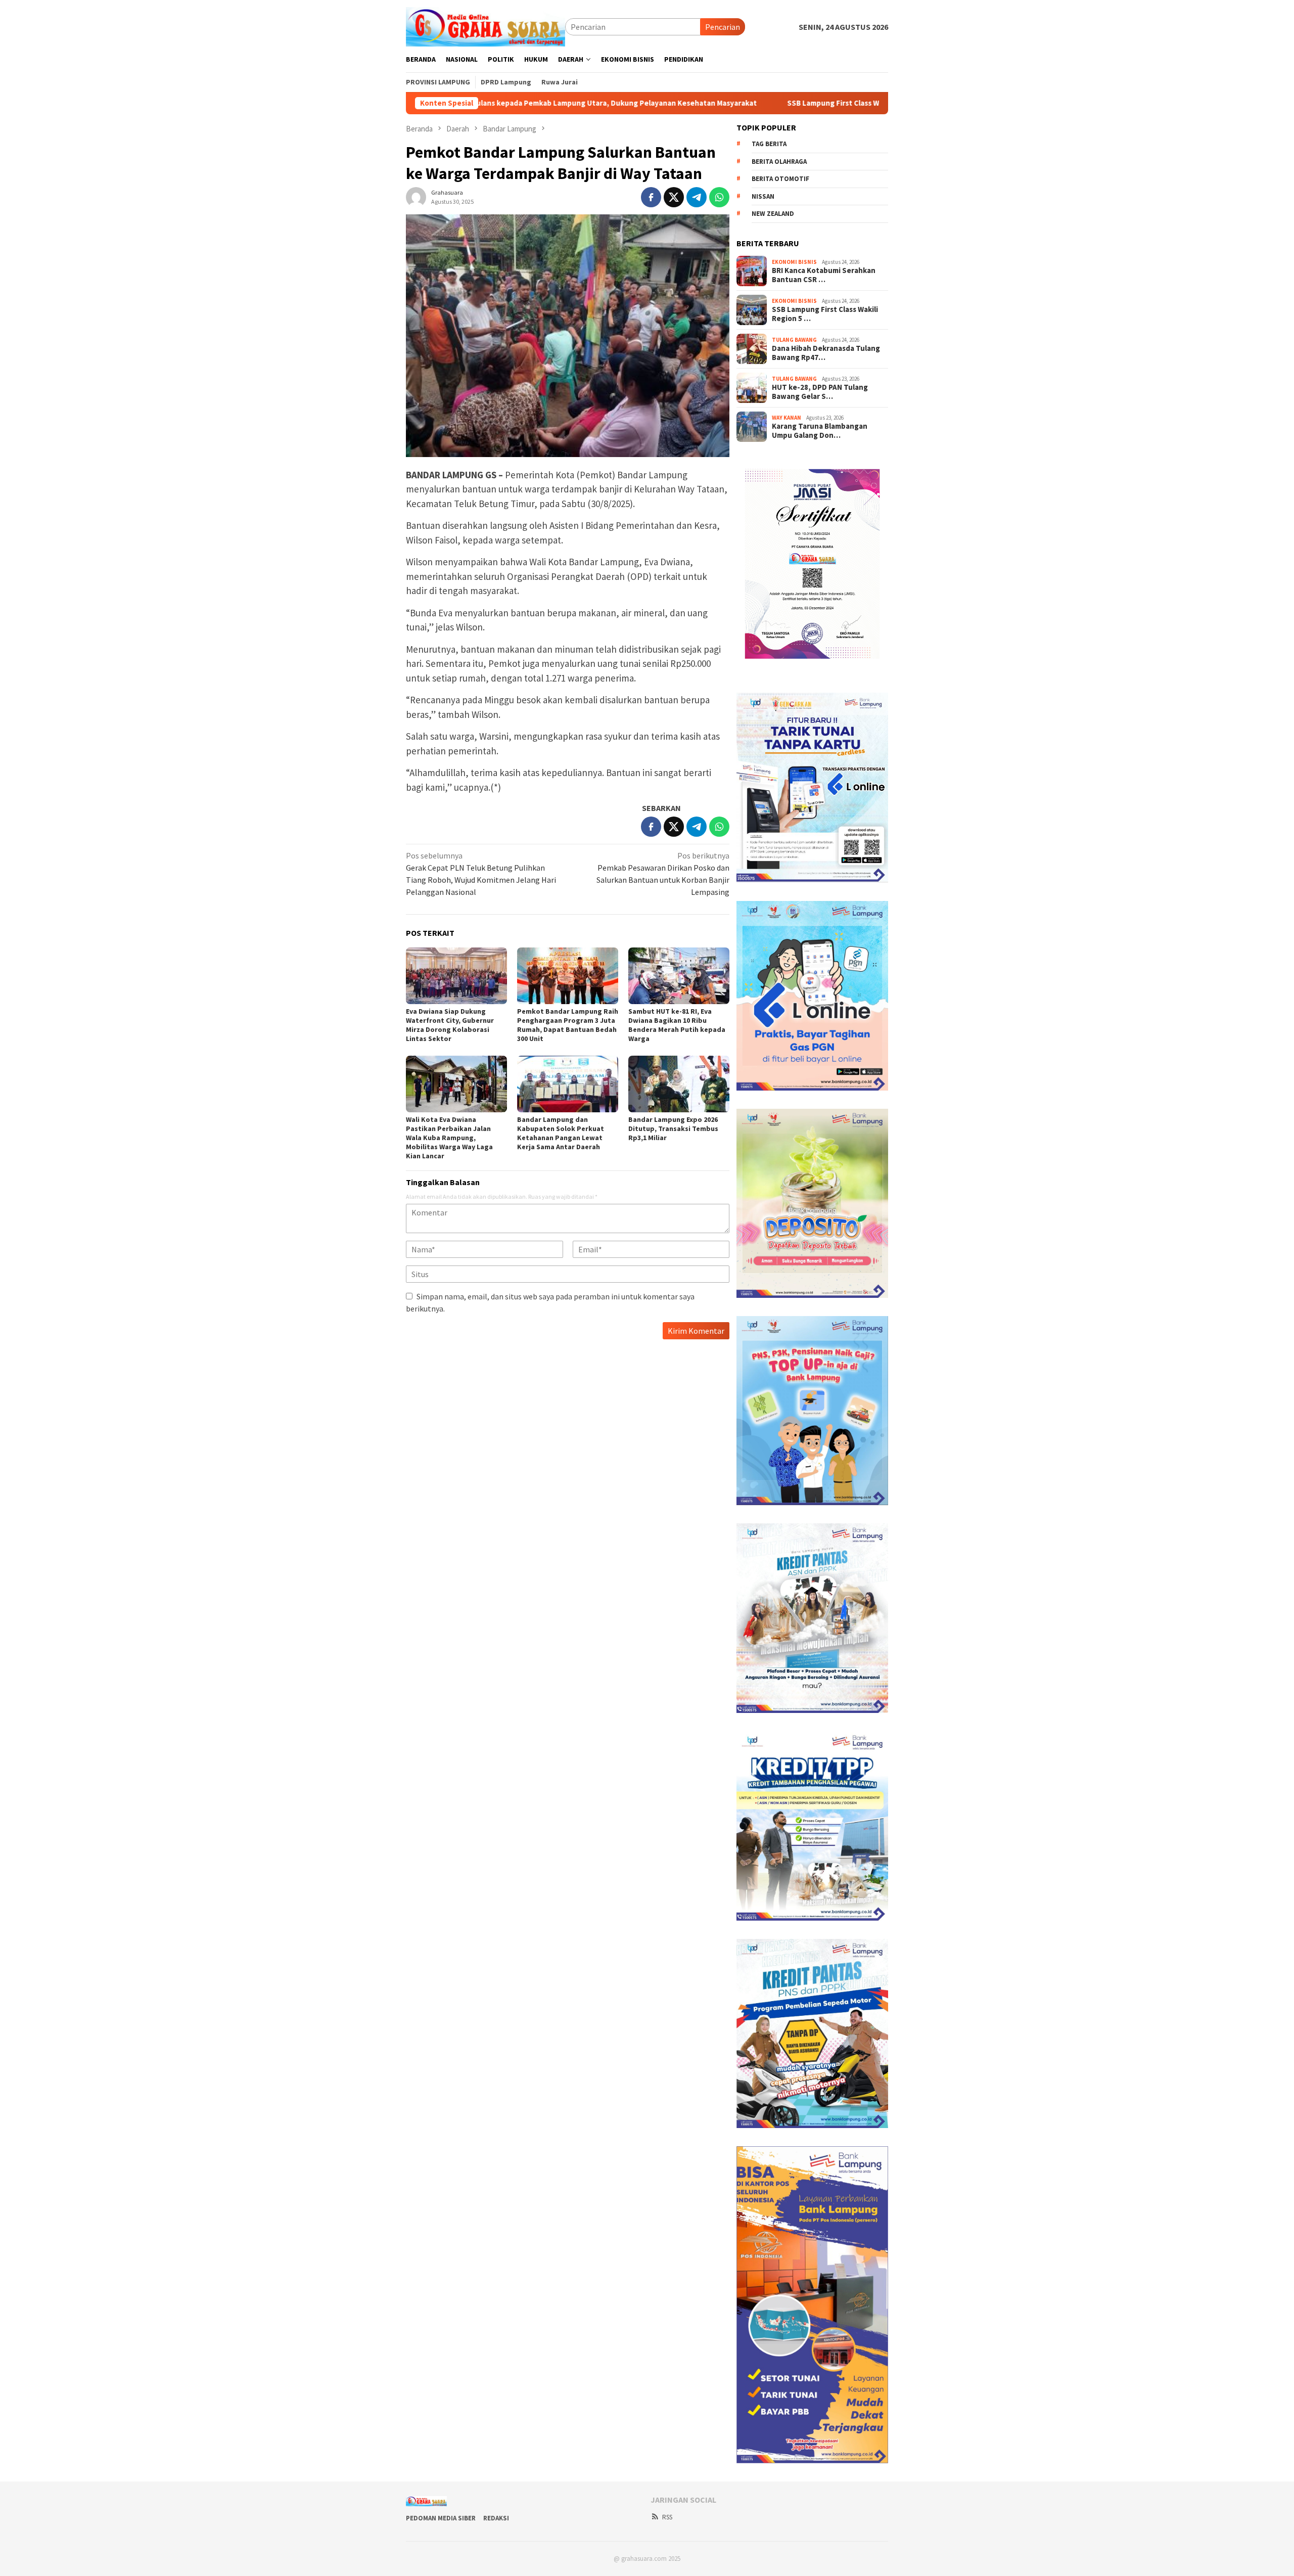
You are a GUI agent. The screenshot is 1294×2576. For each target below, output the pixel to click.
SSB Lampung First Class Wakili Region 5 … (825, 314)
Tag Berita (769, 144)
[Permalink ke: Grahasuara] (416, 196)
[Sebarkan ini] (651, 197)
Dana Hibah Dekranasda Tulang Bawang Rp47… (826, 353)
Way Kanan (787, 418)
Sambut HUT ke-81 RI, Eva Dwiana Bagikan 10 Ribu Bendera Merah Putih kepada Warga (677, 1025)
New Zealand (773, 214)
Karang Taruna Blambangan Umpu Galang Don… (820, 431)
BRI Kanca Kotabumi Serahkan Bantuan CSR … (824, 275)
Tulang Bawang (794, 340)
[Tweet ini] (674, 197)
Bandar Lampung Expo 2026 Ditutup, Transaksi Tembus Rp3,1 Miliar (673, 1128)
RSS (667, 2517)
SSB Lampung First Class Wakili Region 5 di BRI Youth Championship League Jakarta (768, 103)
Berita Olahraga (779, 162)
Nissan (763, 196)
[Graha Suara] (486, 26)
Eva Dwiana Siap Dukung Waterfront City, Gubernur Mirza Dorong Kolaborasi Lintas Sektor (450, 1025)
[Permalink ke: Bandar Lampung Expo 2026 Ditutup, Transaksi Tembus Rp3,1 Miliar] (679, 1084)
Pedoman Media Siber (441, 2518)
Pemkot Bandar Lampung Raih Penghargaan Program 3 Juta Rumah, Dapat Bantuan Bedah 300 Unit (568, 1025)
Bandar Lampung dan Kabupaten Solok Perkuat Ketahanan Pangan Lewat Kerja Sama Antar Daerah (561, 1133)
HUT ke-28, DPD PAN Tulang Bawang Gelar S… (820, 392)
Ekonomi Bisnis (794, 262)
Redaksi (496, 2518)
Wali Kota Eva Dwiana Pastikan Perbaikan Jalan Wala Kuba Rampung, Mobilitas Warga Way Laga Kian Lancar (449, 1138)
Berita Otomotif (780, 179)
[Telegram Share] (697, 197)
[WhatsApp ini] (719, 197)
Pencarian (723, 27)
